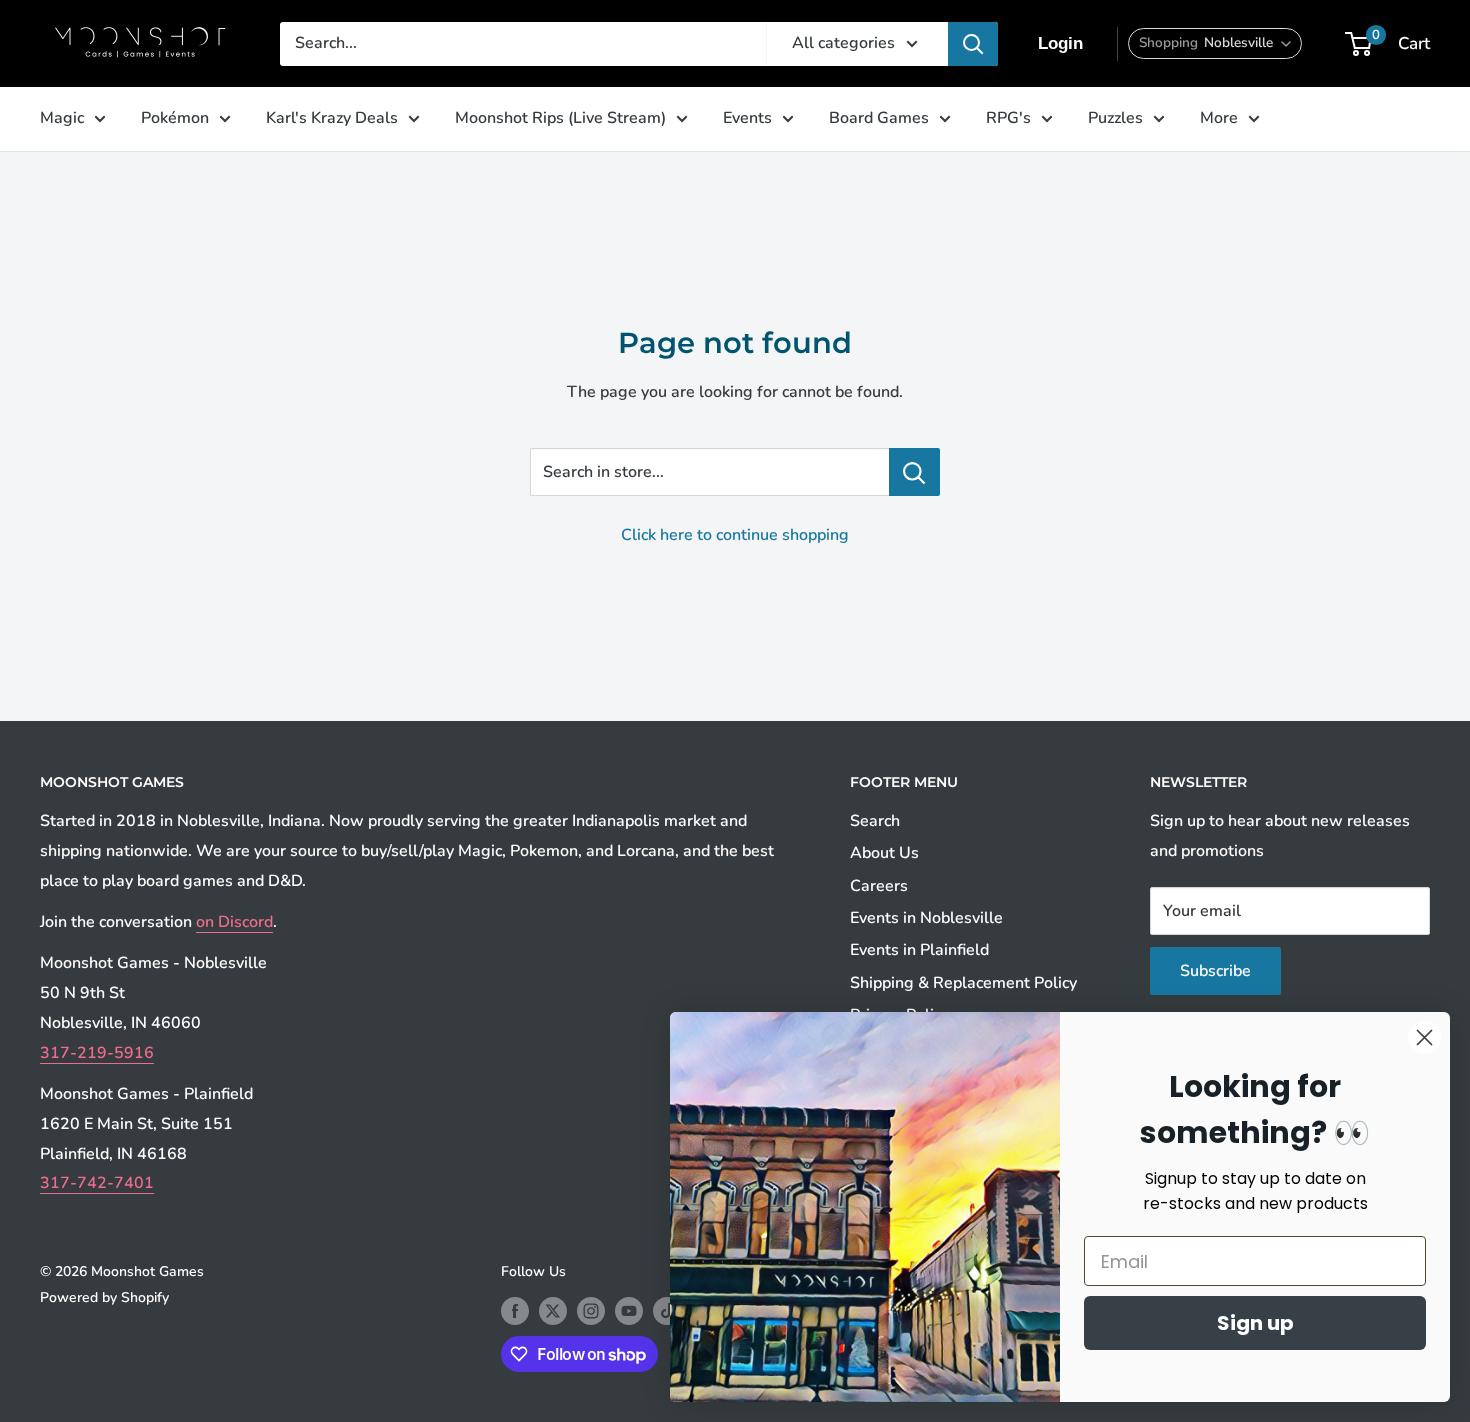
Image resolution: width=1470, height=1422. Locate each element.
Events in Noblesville (926, 918)
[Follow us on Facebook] (515, 1311)
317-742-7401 (97, 1183)
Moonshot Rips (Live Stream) (560, 118)
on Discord (234, 922)
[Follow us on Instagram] (591, 1311)
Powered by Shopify (104, 1297)
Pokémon (175, 118)
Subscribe (1215, 971)
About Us (884, 853)
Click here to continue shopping (735, 535)
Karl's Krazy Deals (332, 118)
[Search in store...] (914, 472)
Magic (62, 118)
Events (747, 118)
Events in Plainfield (919, 950)
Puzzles (1115, 118)
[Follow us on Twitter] (553, 1311)
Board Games (879, 118)
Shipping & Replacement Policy (963, 983)
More (1219, 118)
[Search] (973, 44)
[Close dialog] (1424, 1037)
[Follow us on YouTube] (629, 1311)
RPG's (1008, 118)
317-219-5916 (97, 1053)
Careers (879, 886)
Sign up (1255, 1323)
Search (875, 821)
